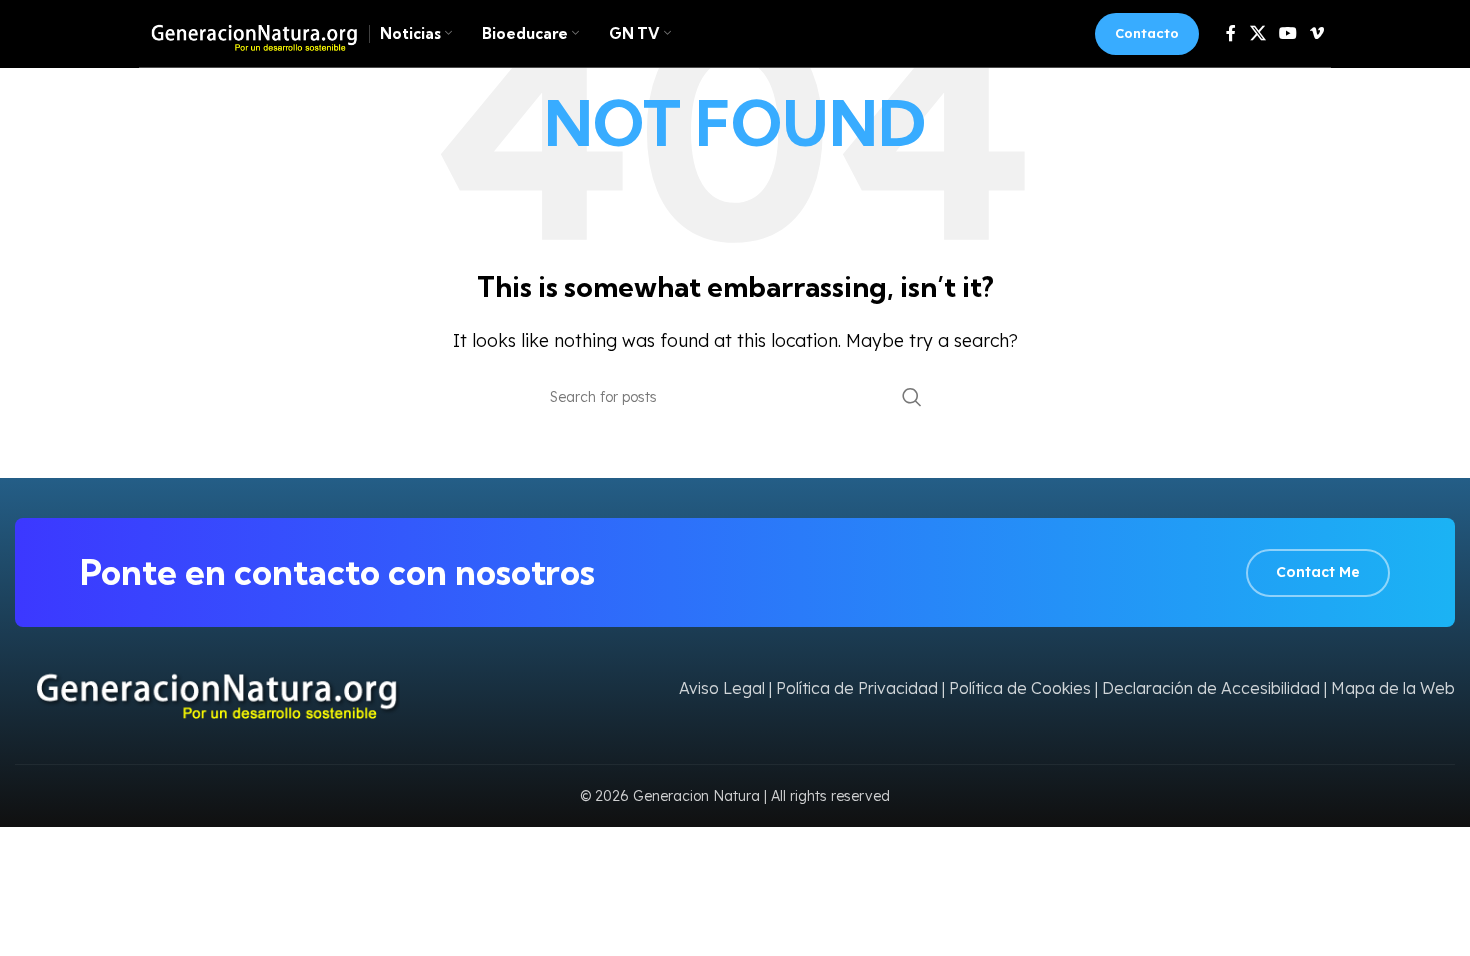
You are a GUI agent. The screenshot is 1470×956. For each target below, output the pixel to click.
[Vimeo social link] (1317, 33)
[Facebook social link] (1231, 33)
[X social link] (1257, 33)
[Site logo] (249, 32)
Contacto (1147, 33)
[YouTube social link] (1287, 33)
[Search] (912, 397)
